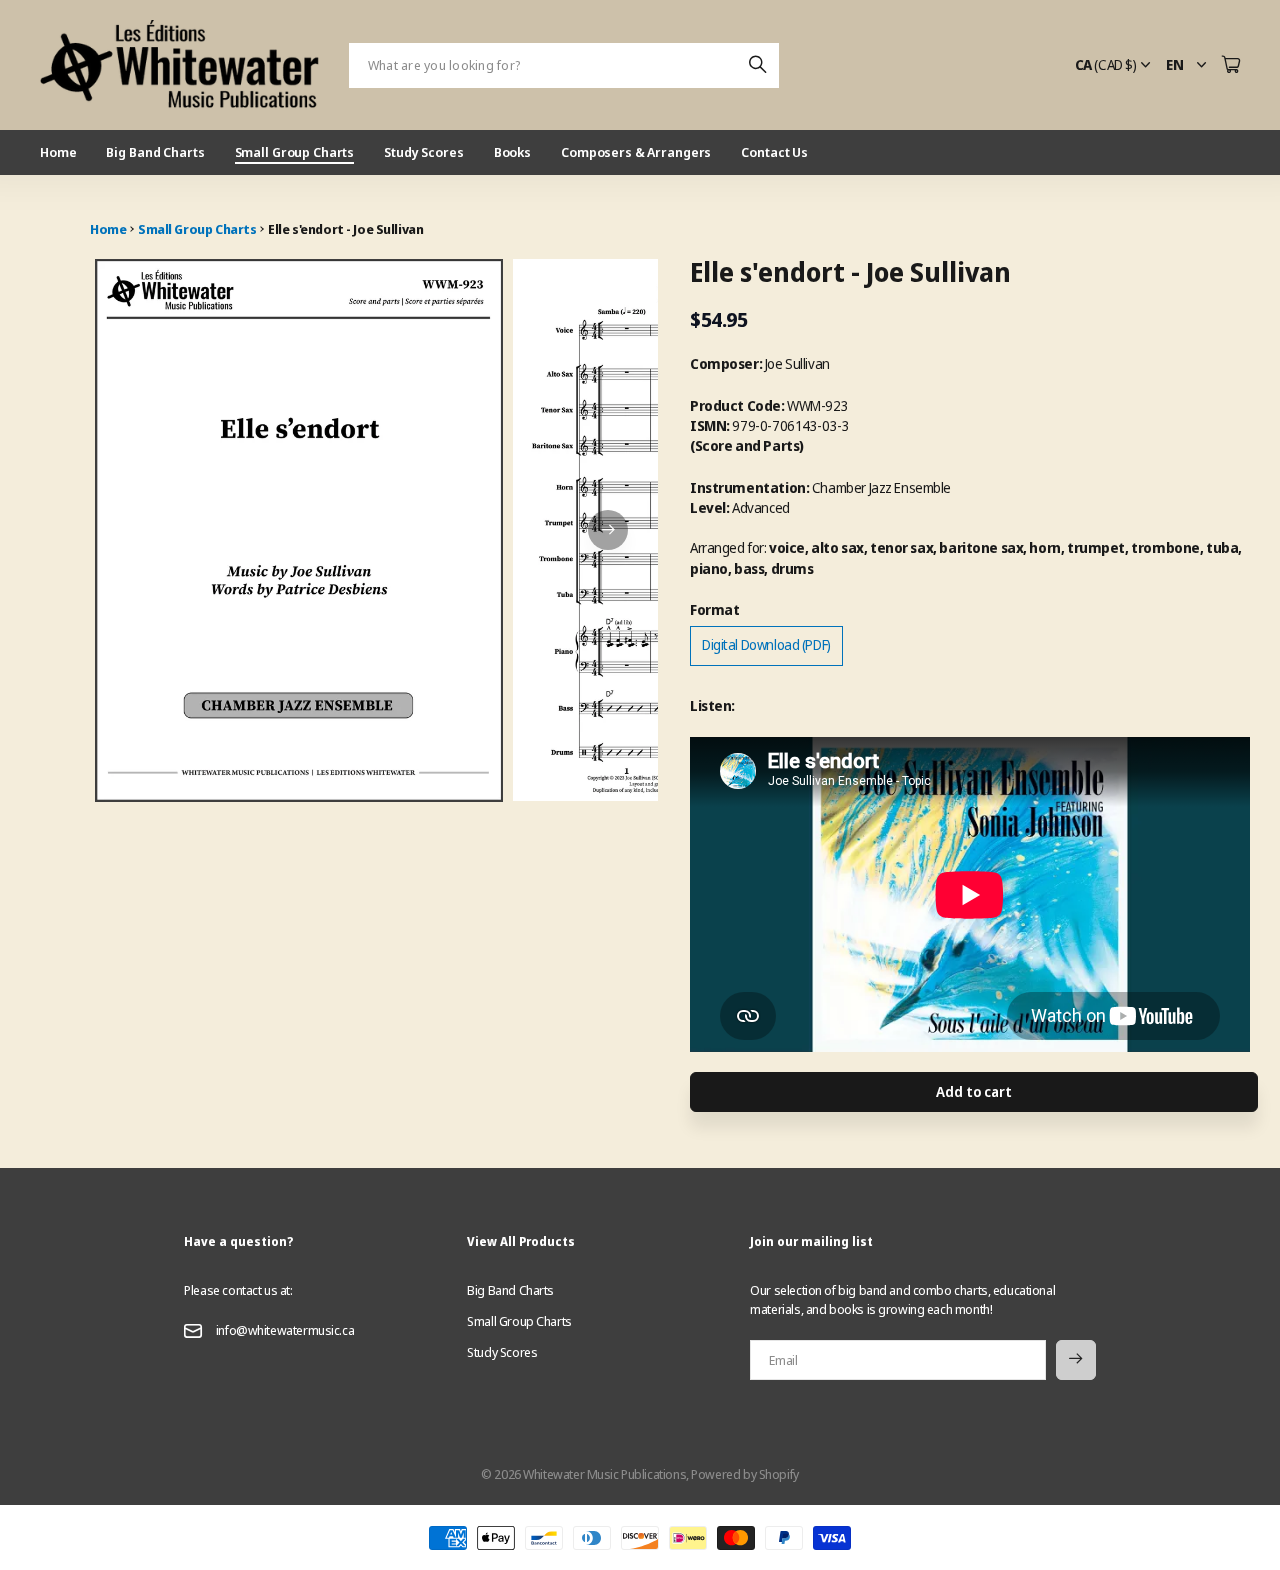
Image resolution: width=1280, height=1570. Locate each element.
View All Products (521, 1241)
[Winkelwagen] (1231, 65)
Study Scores (423, 152)
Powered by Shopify (744, 1474)
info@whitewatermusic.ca (285, 1330)
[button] (608, 530)
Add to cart (973, 1091)
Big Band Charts (155, 152)
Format (714, 609)
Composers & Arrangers (636, 152)
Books (512, 152)
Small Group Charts (295, 152)
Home (58, 152)
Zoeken (759, 65)
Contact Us (774, 152)
